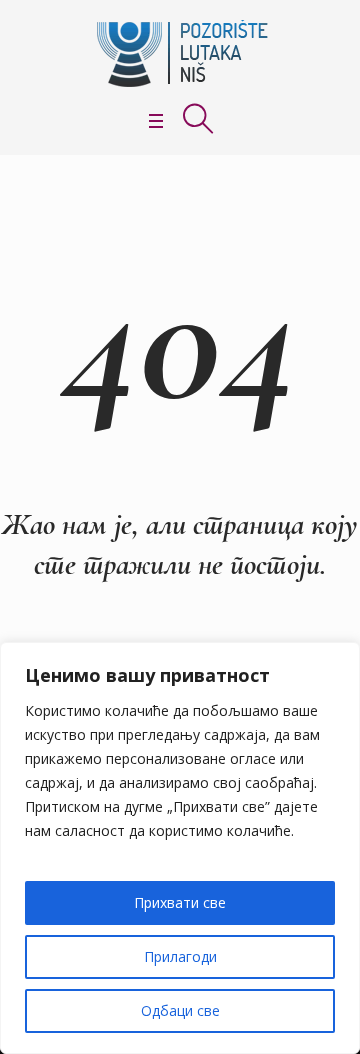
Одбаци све (180, 1010)
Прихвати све (180, 902)
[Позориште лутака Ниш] (180, 53)
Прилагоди (180, 956)
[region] (180, 848)
